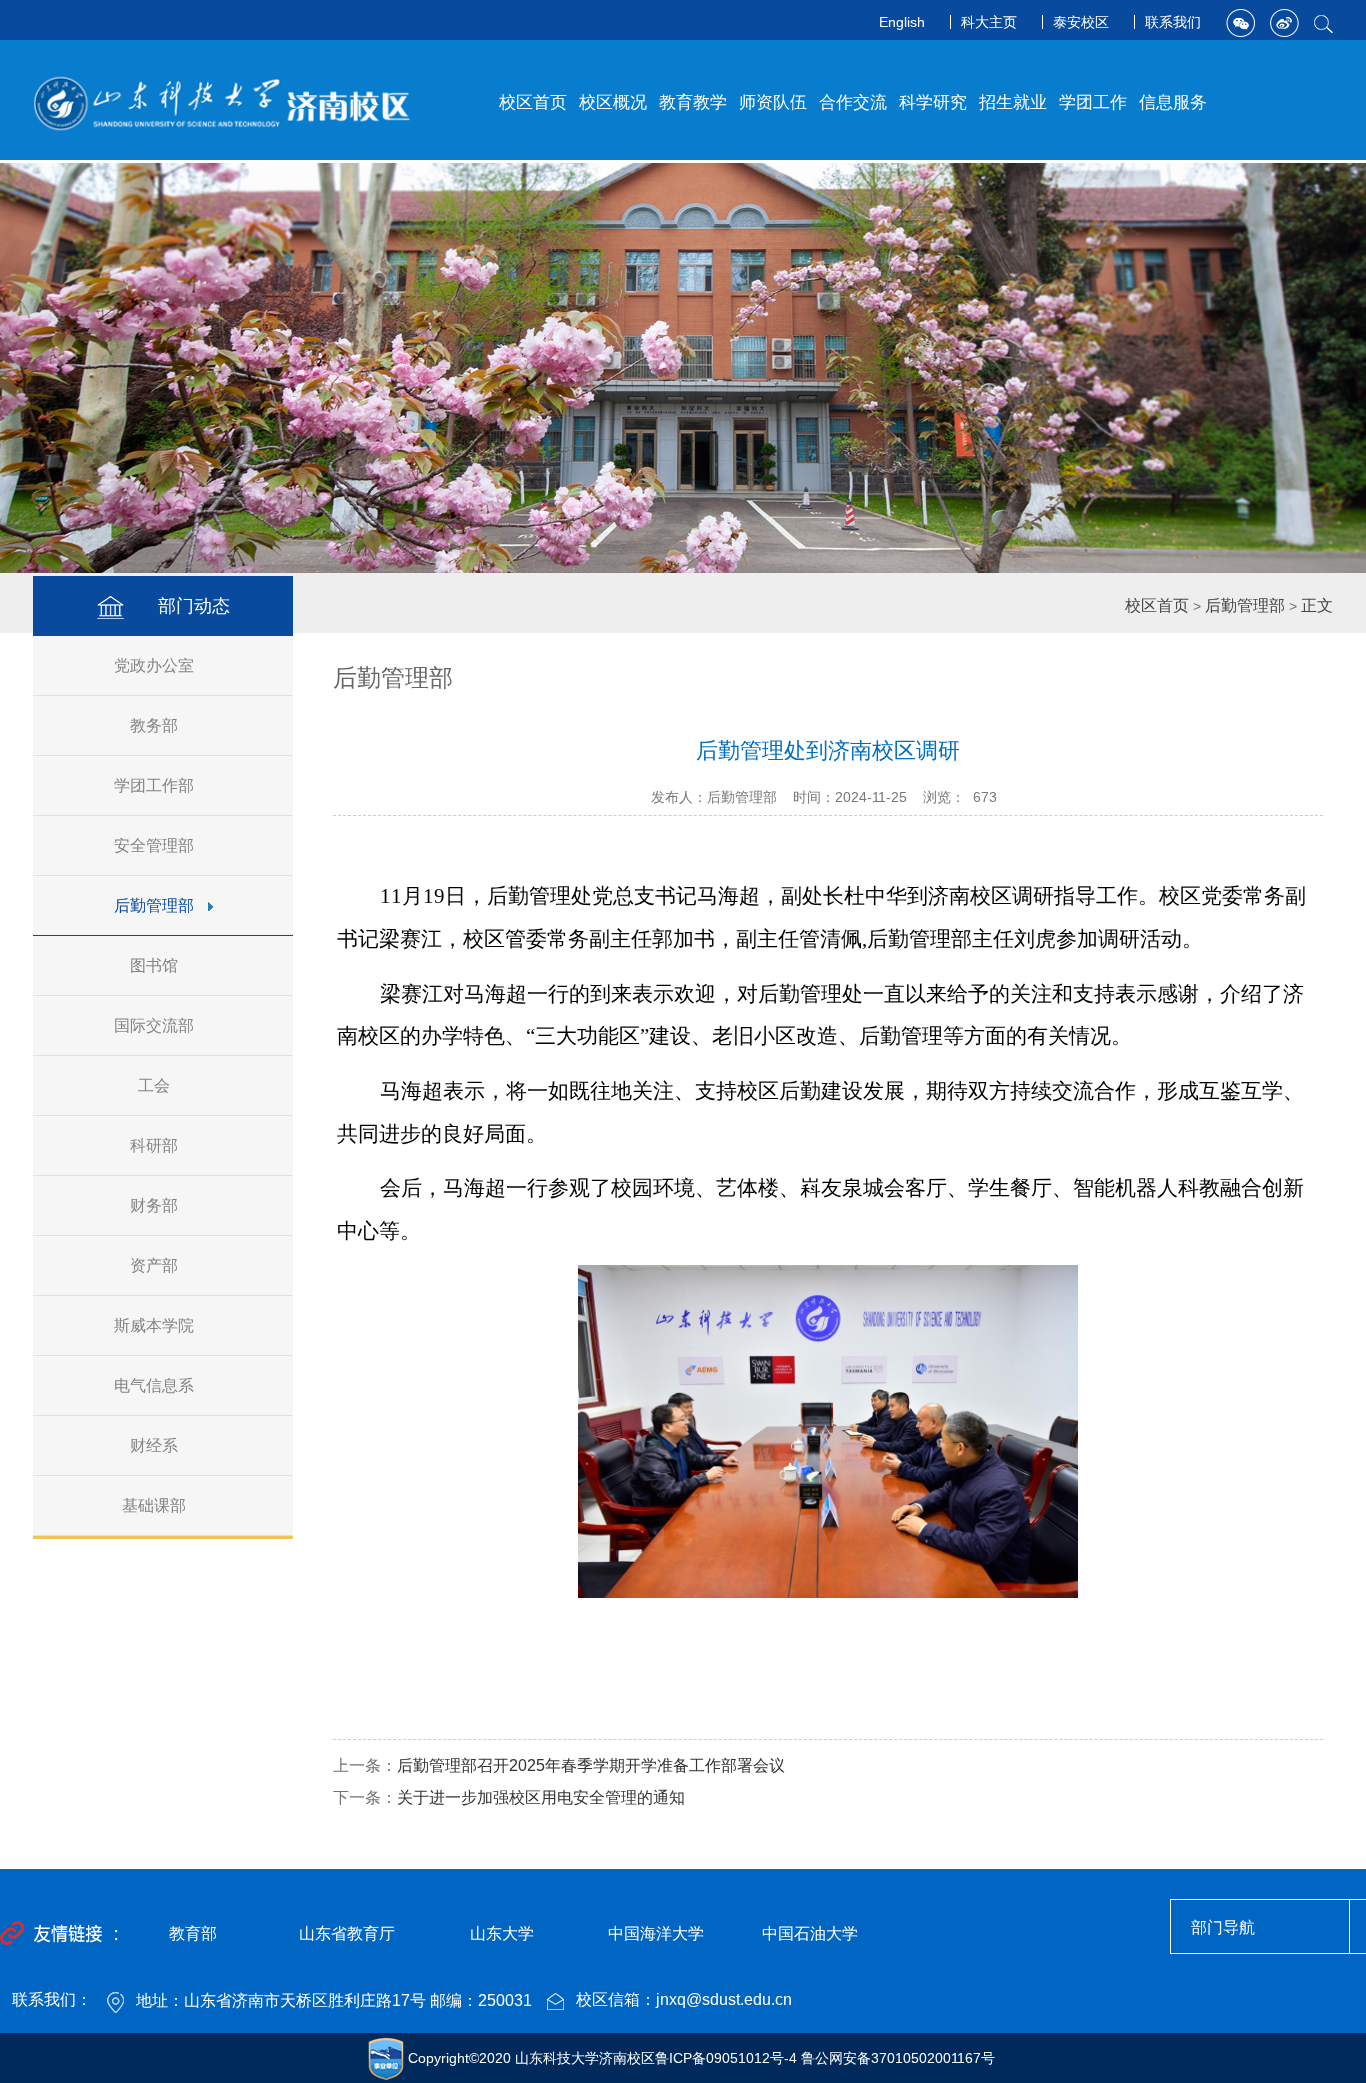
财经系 (154, 1445)
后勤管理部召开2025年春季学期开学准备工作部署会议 (591, 1765)
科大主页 (989, 22)
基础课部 (154, 1505)
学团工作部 (154, 785)
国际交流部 (154, 1025)
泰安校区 (1081, 22)
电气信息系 (154, 1385)
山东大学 (502, 1933)
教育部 (193, 1933)
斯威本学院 (154, 1325)
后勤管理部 (154, 905)
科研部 (154, 1145)
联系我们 (1173, 22)
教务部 (154, 725)
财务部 (154, 1205)
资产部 (154, 1265)
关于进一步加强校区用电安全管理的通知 (541, 1797)
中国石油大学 (810, 1933)
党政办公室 (154, 665)
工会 (154, 1085)
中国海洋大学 (656, 1933)
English (902, 22)
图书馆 (154, 965)
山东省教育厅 (347, 1933)
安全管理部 (154, 845)
